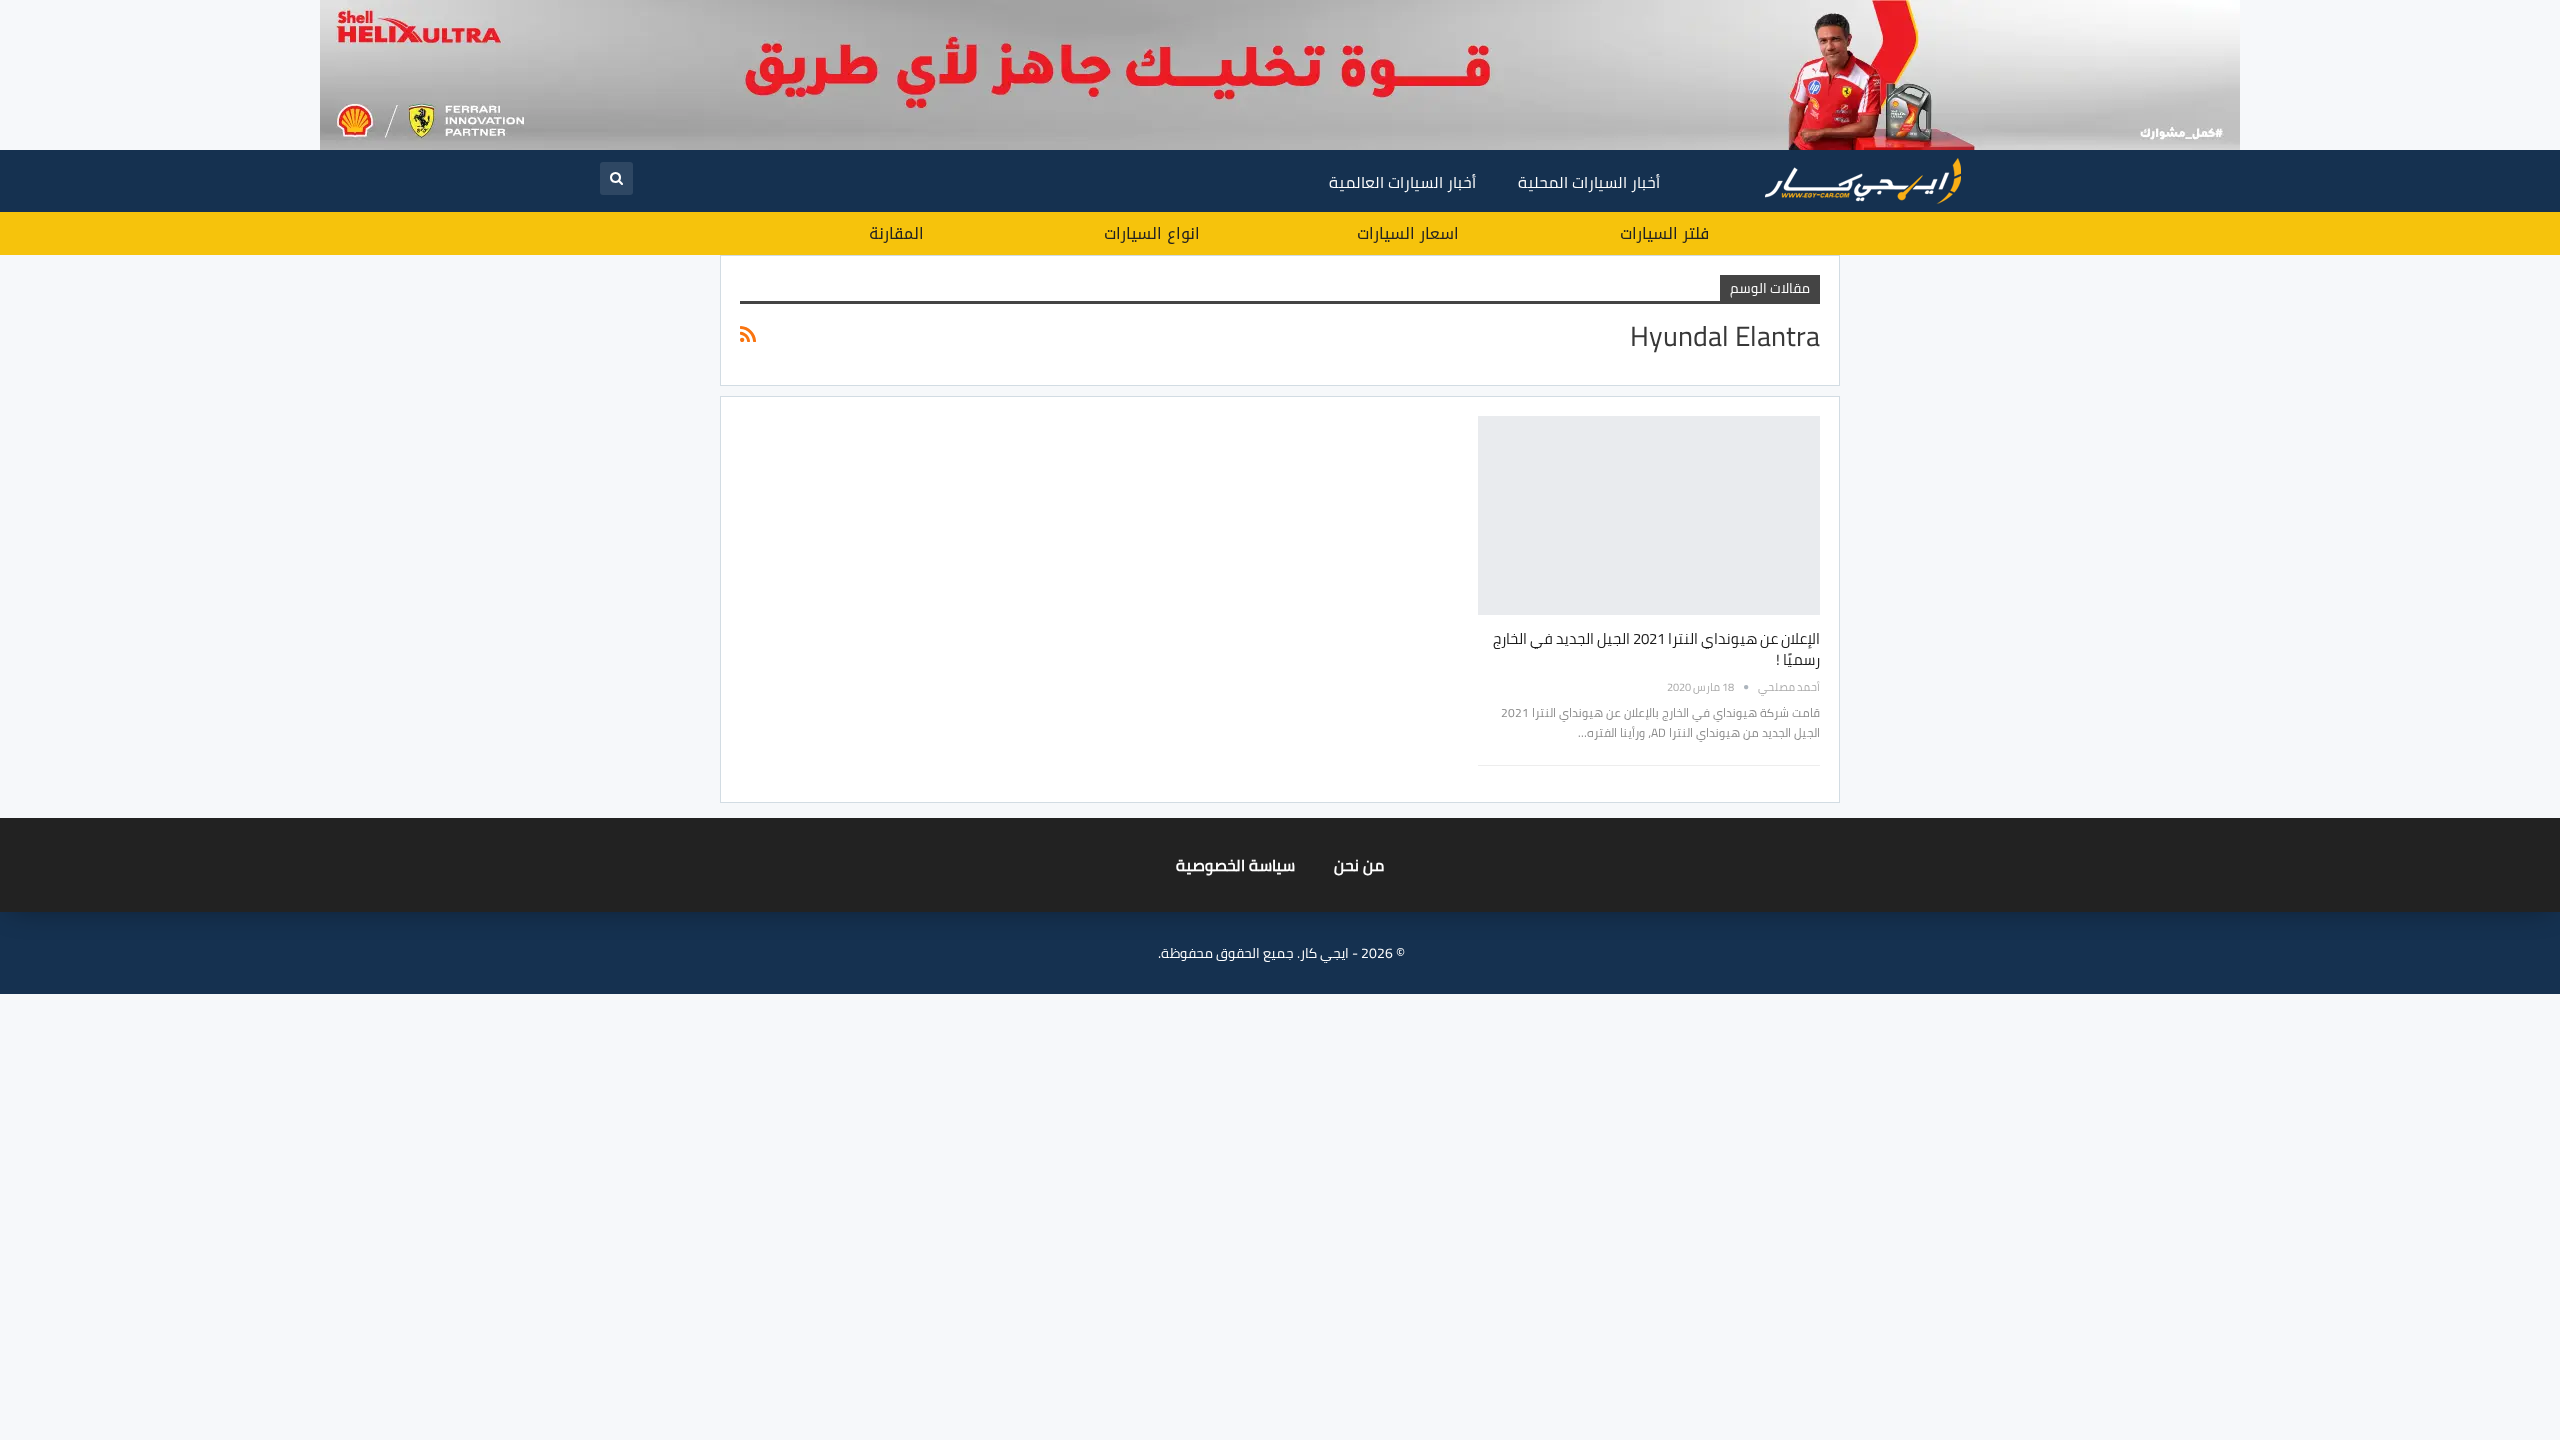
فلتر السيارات (1664, 233)
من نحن (1359, 865)
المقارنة (896, 233)
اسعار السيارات (1408, 233)
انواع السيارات (1152, 233)
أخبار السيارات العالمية (1402, 182)
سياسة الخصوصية (1235, 865)
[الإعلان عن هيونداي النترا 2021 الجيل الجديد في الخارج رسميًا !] (1649, 515)
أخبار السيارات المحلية (1589, 182)
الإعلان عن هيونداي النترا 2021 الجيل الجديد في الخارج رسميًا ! (1656, 649)
